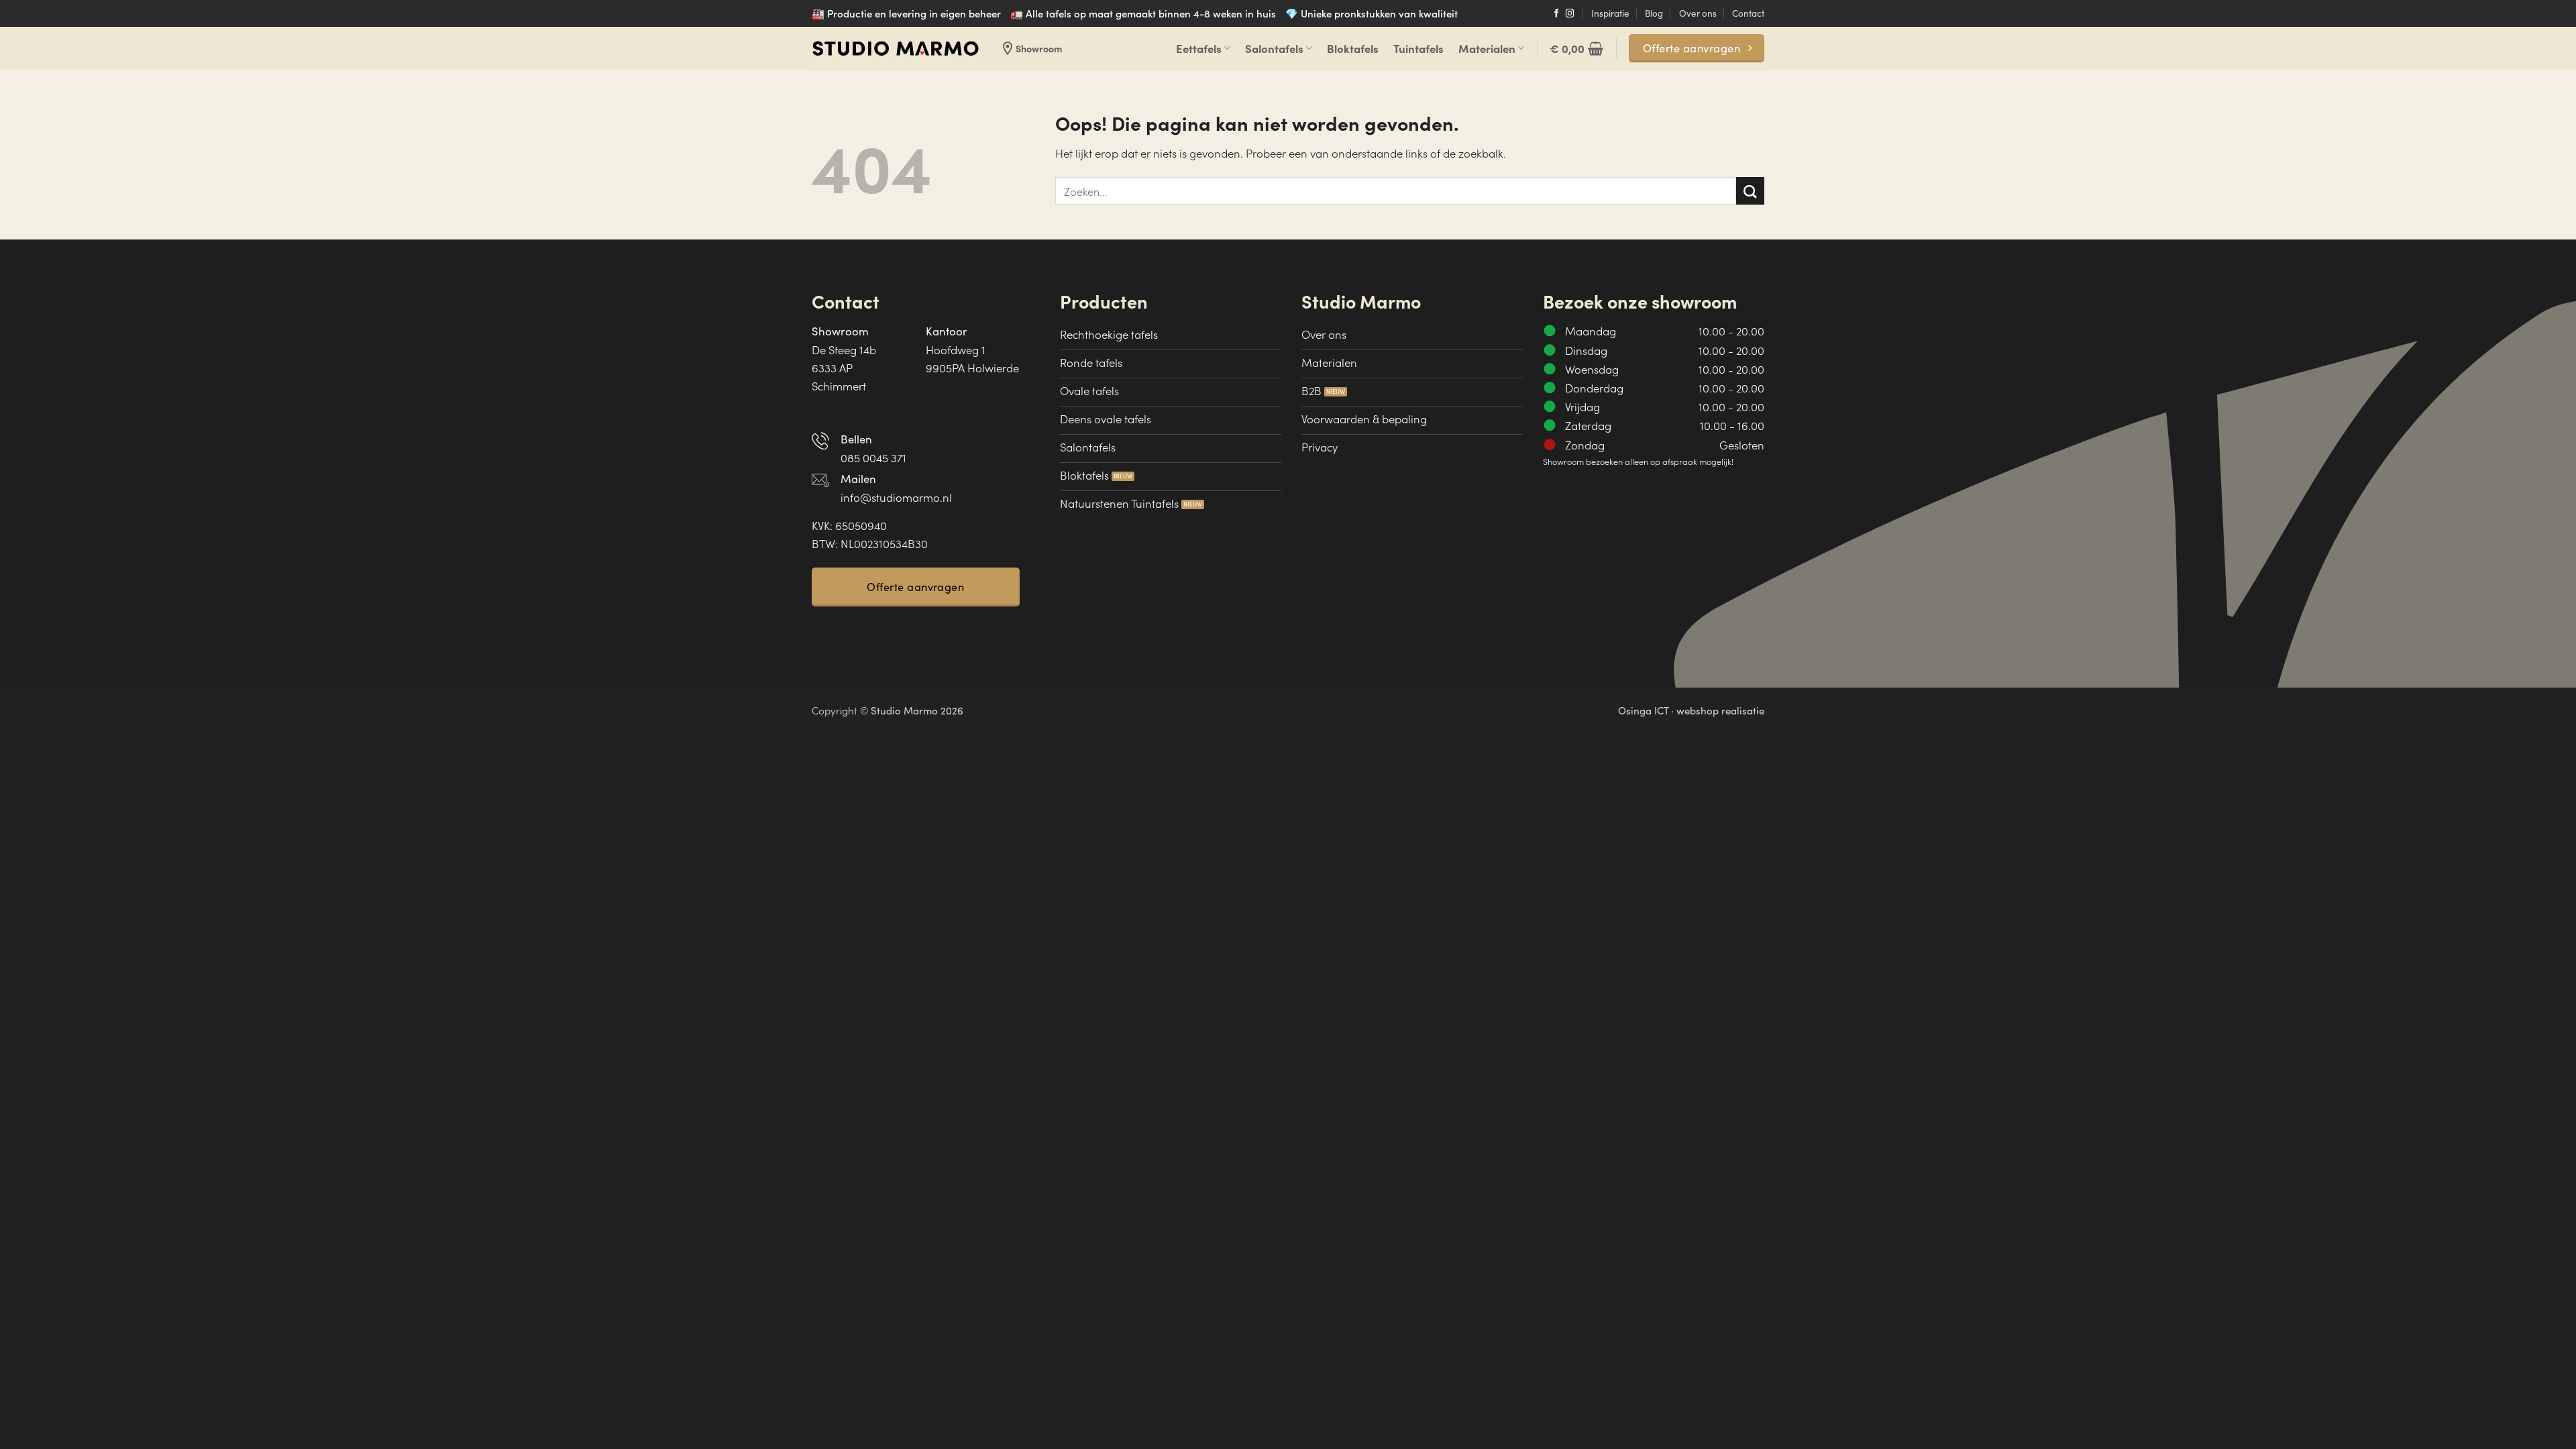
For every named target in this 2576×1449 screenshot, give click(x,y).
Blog (1654, 13)
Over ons (1698, 13)
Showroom (1031, 48)
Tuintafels (1418, 48)
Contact (1748, 13)
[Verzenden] (1750, 191)
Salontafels (1274, 48)
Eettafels (1199, 48)
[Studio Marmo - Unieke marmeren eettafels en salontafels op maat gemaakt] (896, 49)
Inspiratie (1610, 13)
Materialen (1487, 48)
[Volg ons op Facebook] (1557, 14)
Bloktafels (1353, 48)
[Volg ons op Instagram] (1570, 14)
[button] (1576, 48)
